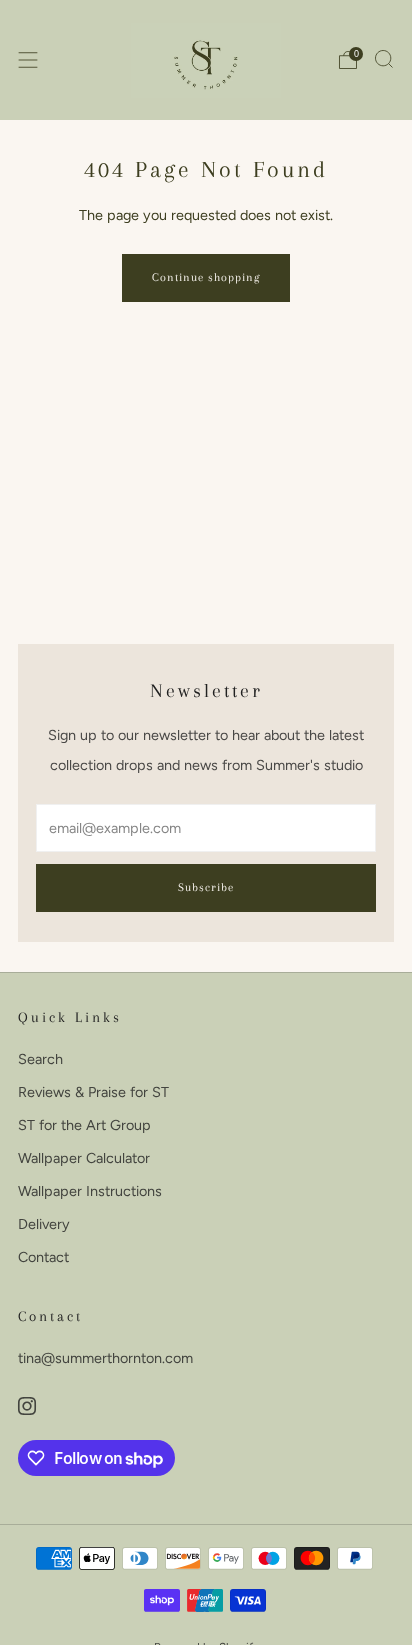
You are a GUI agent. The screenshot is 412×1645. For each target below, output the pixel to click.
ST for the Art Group (84, 1125)
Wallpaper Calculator (84, 1158)
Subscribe (206, 887)
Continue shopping (206, 277)
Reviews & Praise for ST (93, 1092)
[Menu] (28, 60)
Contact (43, 1257)
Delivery (44, 1224)
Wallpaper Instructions (90, 1191)
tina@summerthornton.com (105, 1358)
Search (40, 1059)
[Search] (384, 59)
